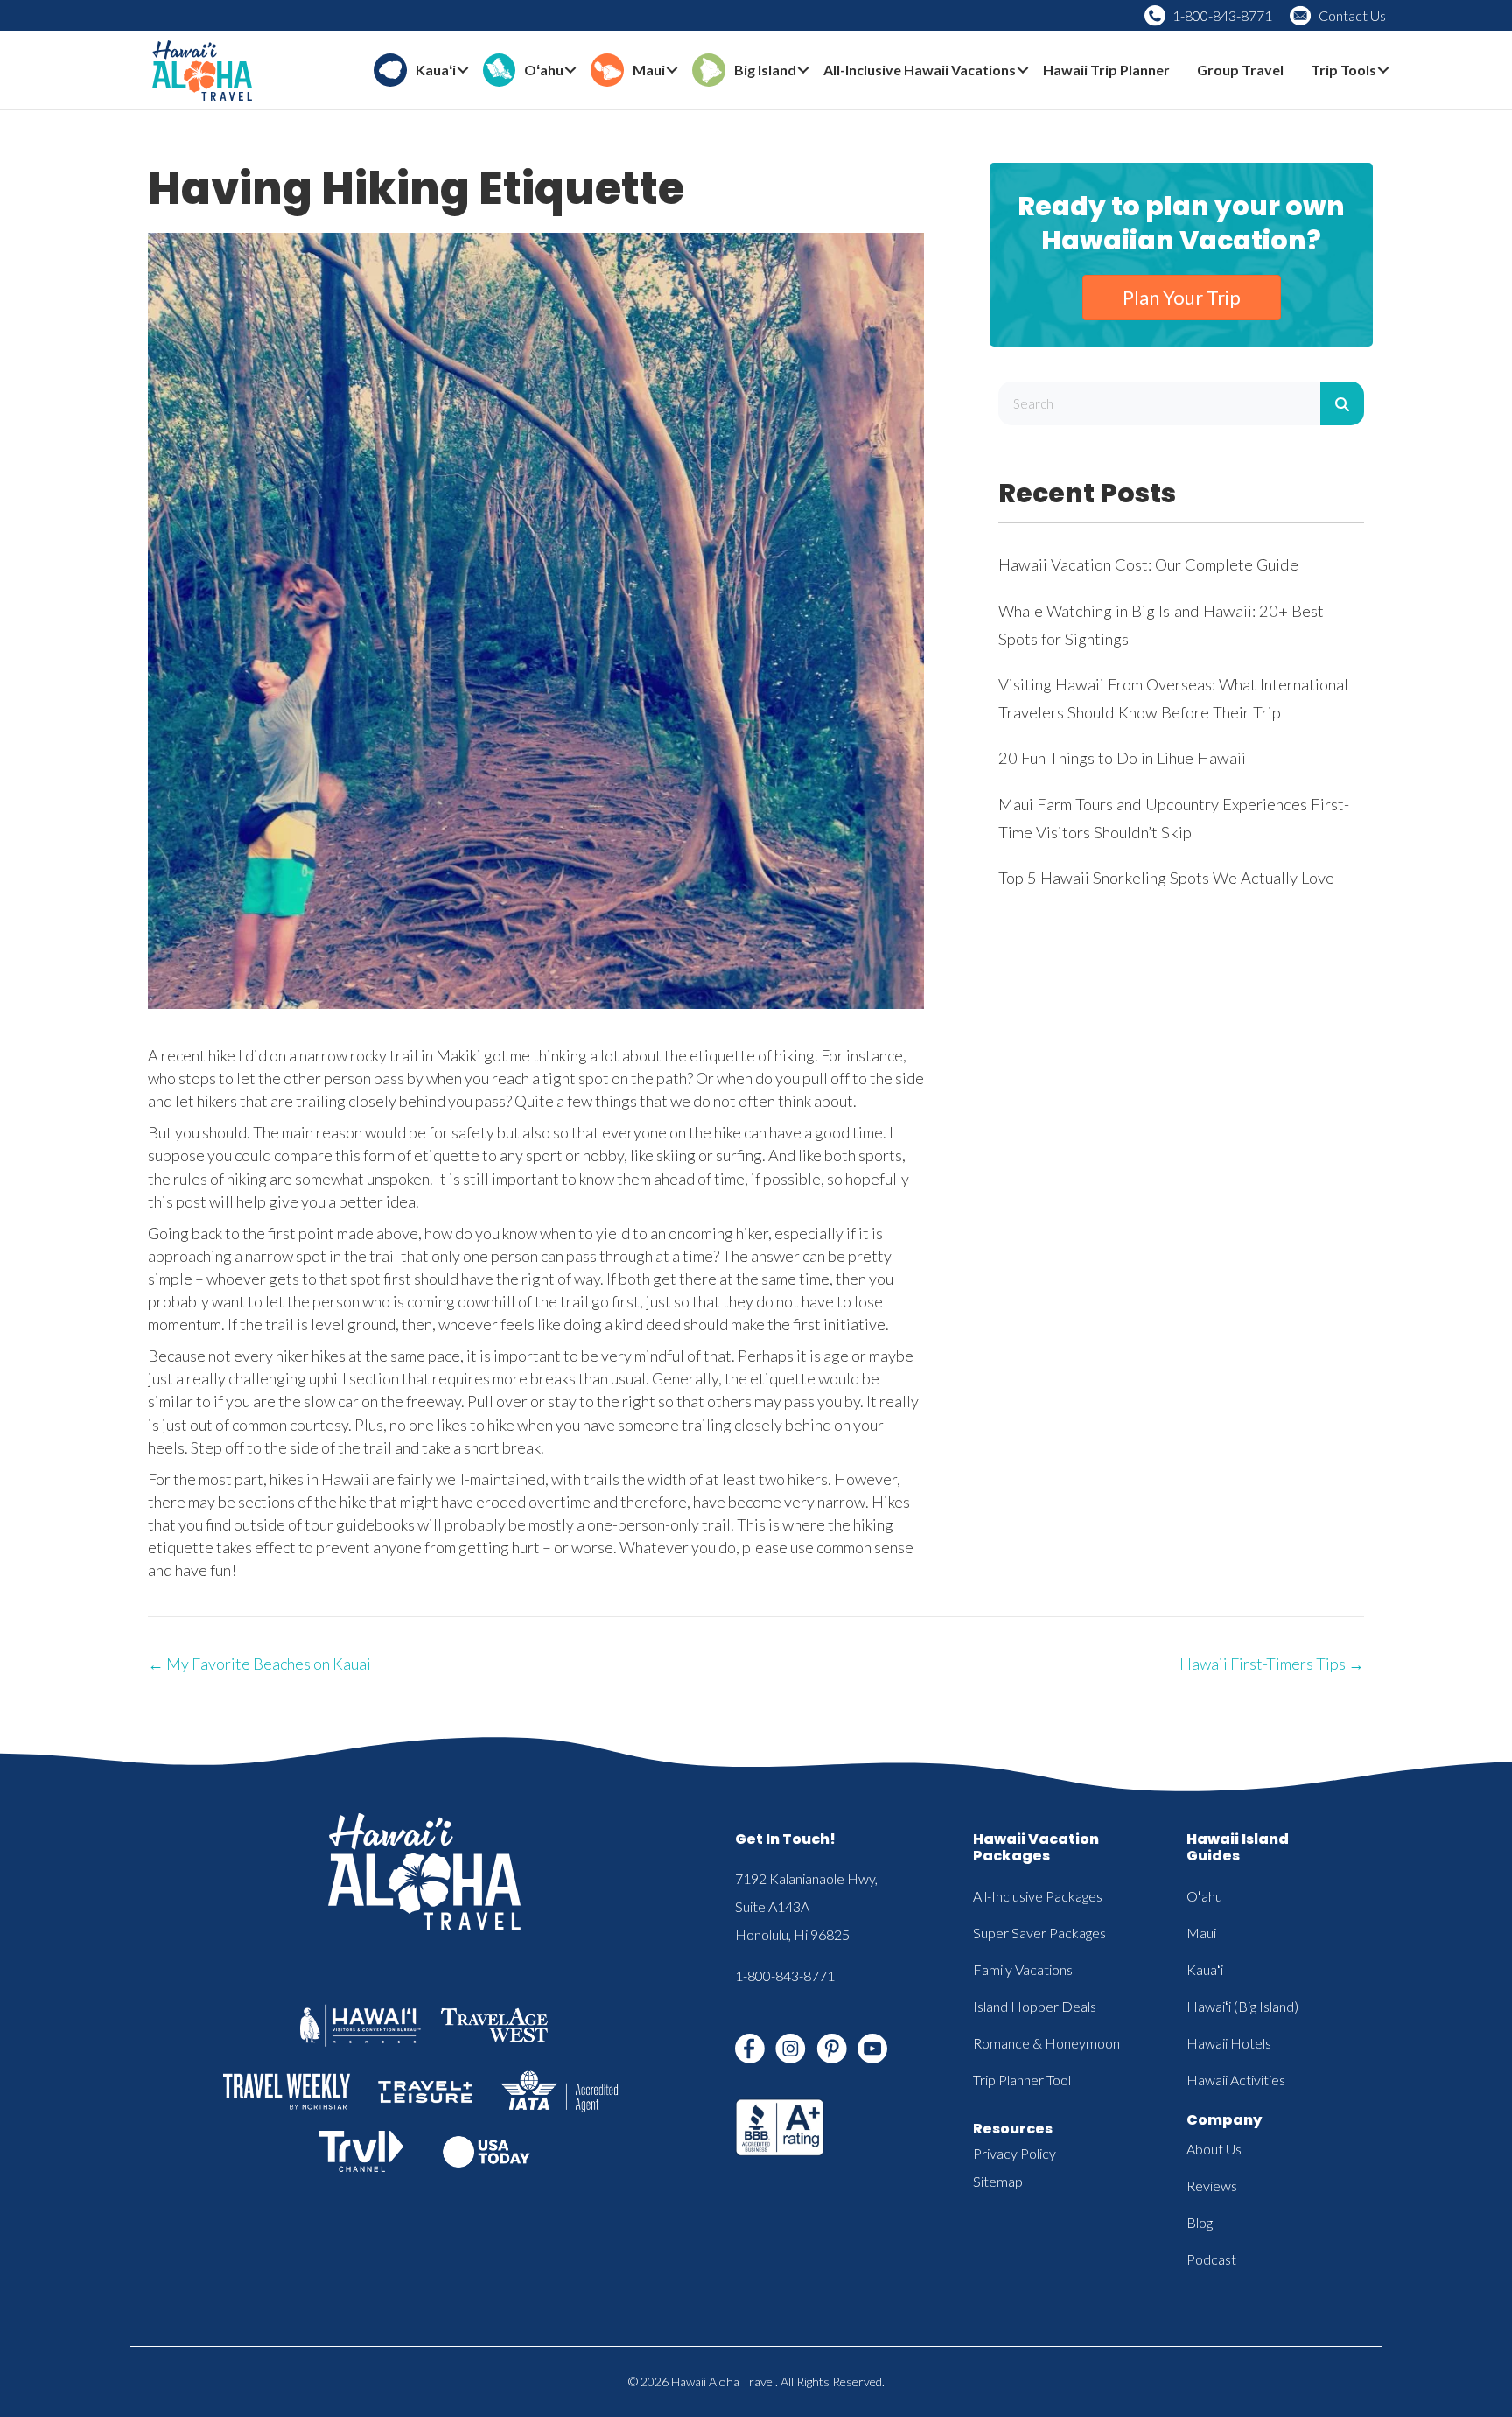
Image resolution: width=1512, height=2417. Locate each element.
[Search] (1342, 403)
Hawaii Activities (1236, 2080)
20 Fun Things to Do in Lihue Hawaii (1122, 758)
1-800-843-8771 (1222, 15)
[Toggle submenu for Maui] (672, 70)
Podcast (1211, 2259)
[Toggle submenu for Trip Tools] (1383, 70)
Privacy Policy (1015, 2153)
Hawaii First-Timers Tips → (1272, 1664)
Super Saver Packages (1039, 1933)
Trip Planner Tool (1022, 2080)
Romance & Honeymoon (1046, 2043)
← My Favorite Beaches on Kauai (259, 1664)
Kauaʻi (1205, 1969)
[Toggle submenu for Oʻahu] (570, 70)
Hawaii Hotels (1229, 2043)
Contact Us (1352, 15)
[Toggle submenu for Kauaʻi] (463, 70)
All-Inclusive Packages (1038, 1896)
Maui (1201, 1933)
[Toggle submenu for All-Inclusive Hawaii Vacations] (1023, 70)
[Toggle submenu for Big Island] (803, 70)
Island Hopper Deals (1035, 2006)
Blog (1200, 2222)
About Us (1214, 2149)
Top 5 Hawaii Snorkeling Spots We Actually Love (1166, 878)
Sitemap (998, 2181)
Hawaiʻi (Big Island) (1242, 2006)
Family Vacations (1023, 1969)
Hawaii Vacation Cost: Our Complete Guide (1148, 564)
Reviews (1212, 2186)
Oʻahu (1204, 1896)
